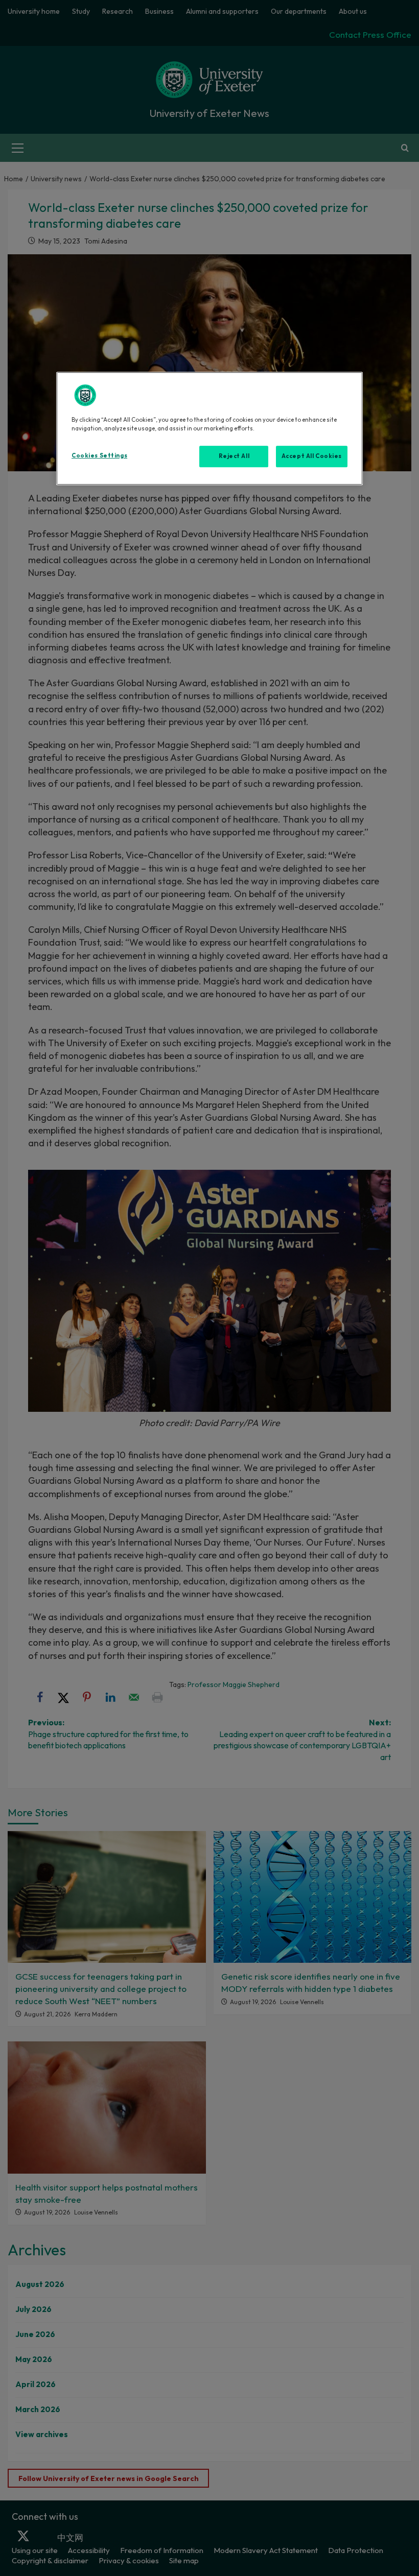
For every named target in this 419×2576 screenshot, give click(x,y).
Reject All (234, 456)
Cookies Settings (99, 455)
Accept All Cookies (312, 456)
